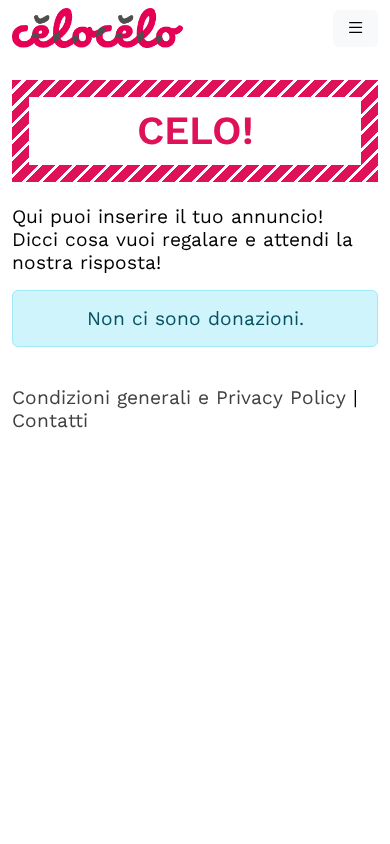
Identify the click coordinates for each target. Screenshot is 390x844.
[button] (355, 28)
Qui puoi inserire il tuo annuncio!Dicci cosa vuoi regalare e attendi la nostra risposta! (182, 239)
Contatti (50, 420)
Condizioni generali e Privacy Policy (179, 397)
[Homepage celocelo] (97, 26)
